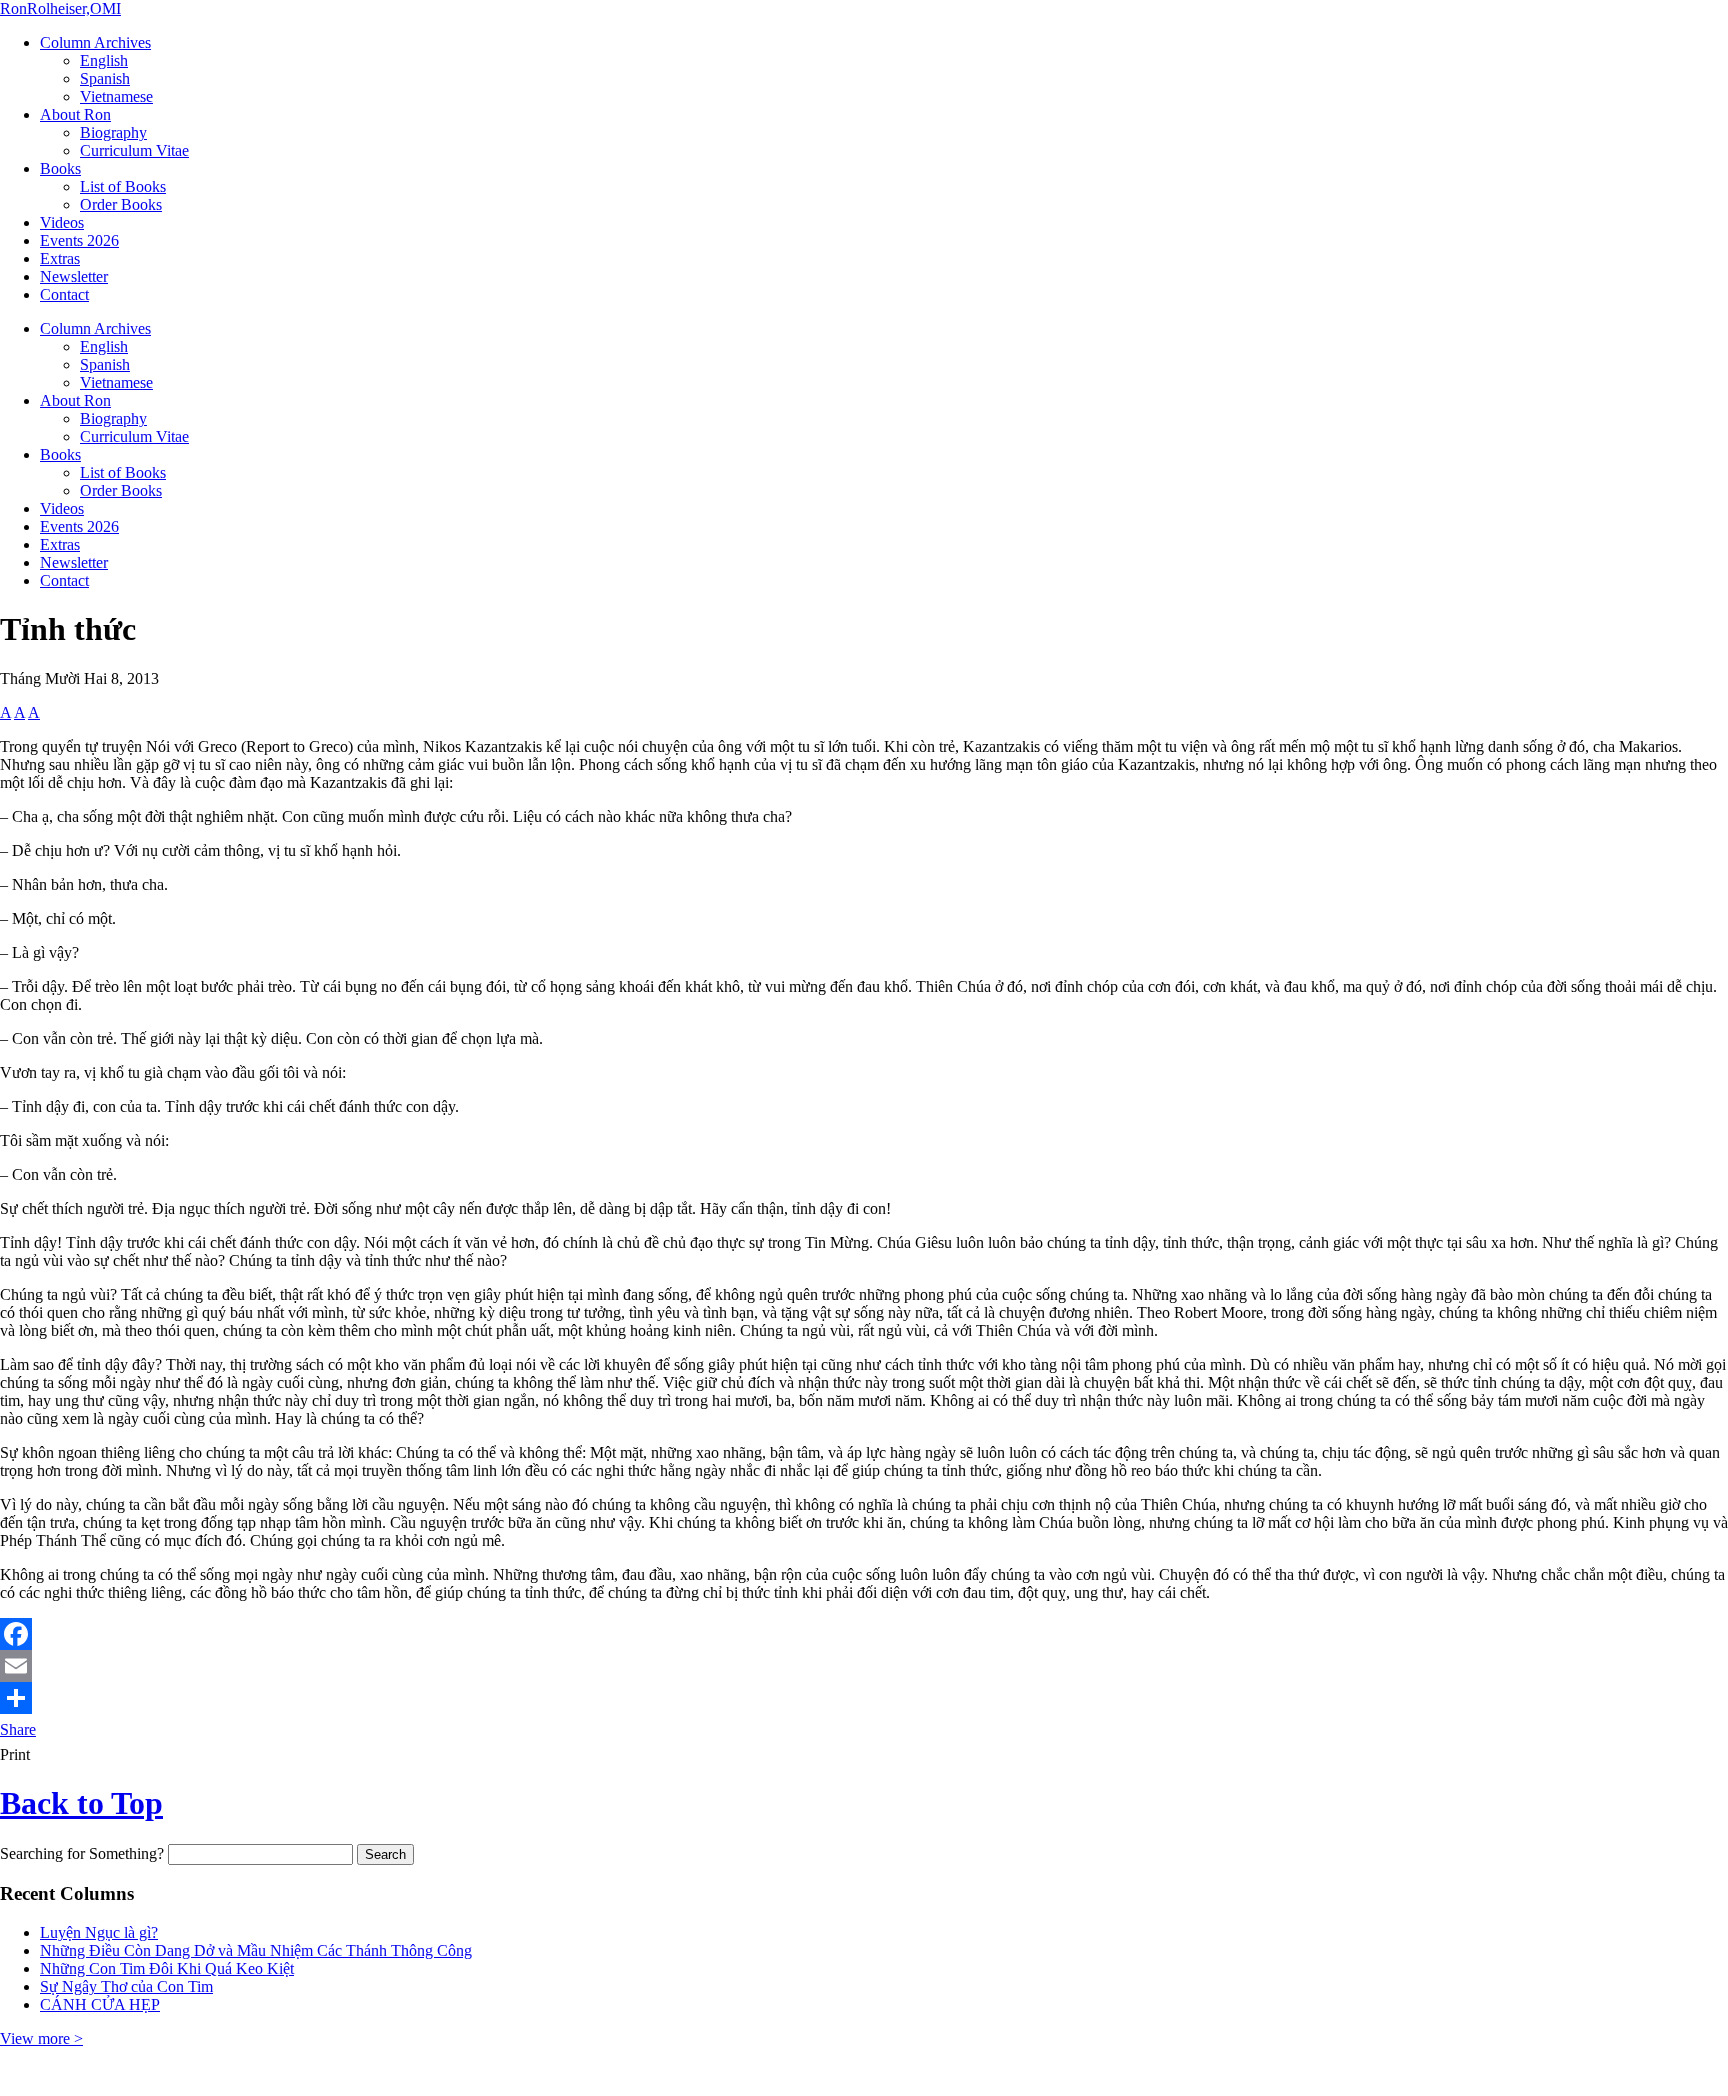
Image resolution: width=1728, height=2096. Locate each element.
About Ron (75, 114)
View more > (41, 2038)
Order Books (121, 204)
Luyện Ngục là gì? (99, 1932)
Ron (60, 8)
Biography (113, 132)
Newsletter (74, 276)
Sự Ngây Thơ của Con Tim (126, 1986)
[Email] (864, 1666)
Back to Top (81, 1803)
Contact (64, 294)
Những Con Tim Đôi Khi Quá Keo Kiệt (167, 1968)
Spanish (105, 78)
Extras (60, 258)
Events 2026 (79, 240)
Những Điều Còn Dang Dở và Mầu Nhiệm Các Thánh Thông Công (256, 1950)
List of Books (123, 186)
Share (18, 1729)
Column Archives (95, 42)
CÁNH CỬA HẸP (100, 2004)
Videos (62, 222)
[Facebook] (864, 1634)
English (104, 60)
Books (60, 168)
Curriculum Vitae (134, 150)
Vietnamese (116, 96)
